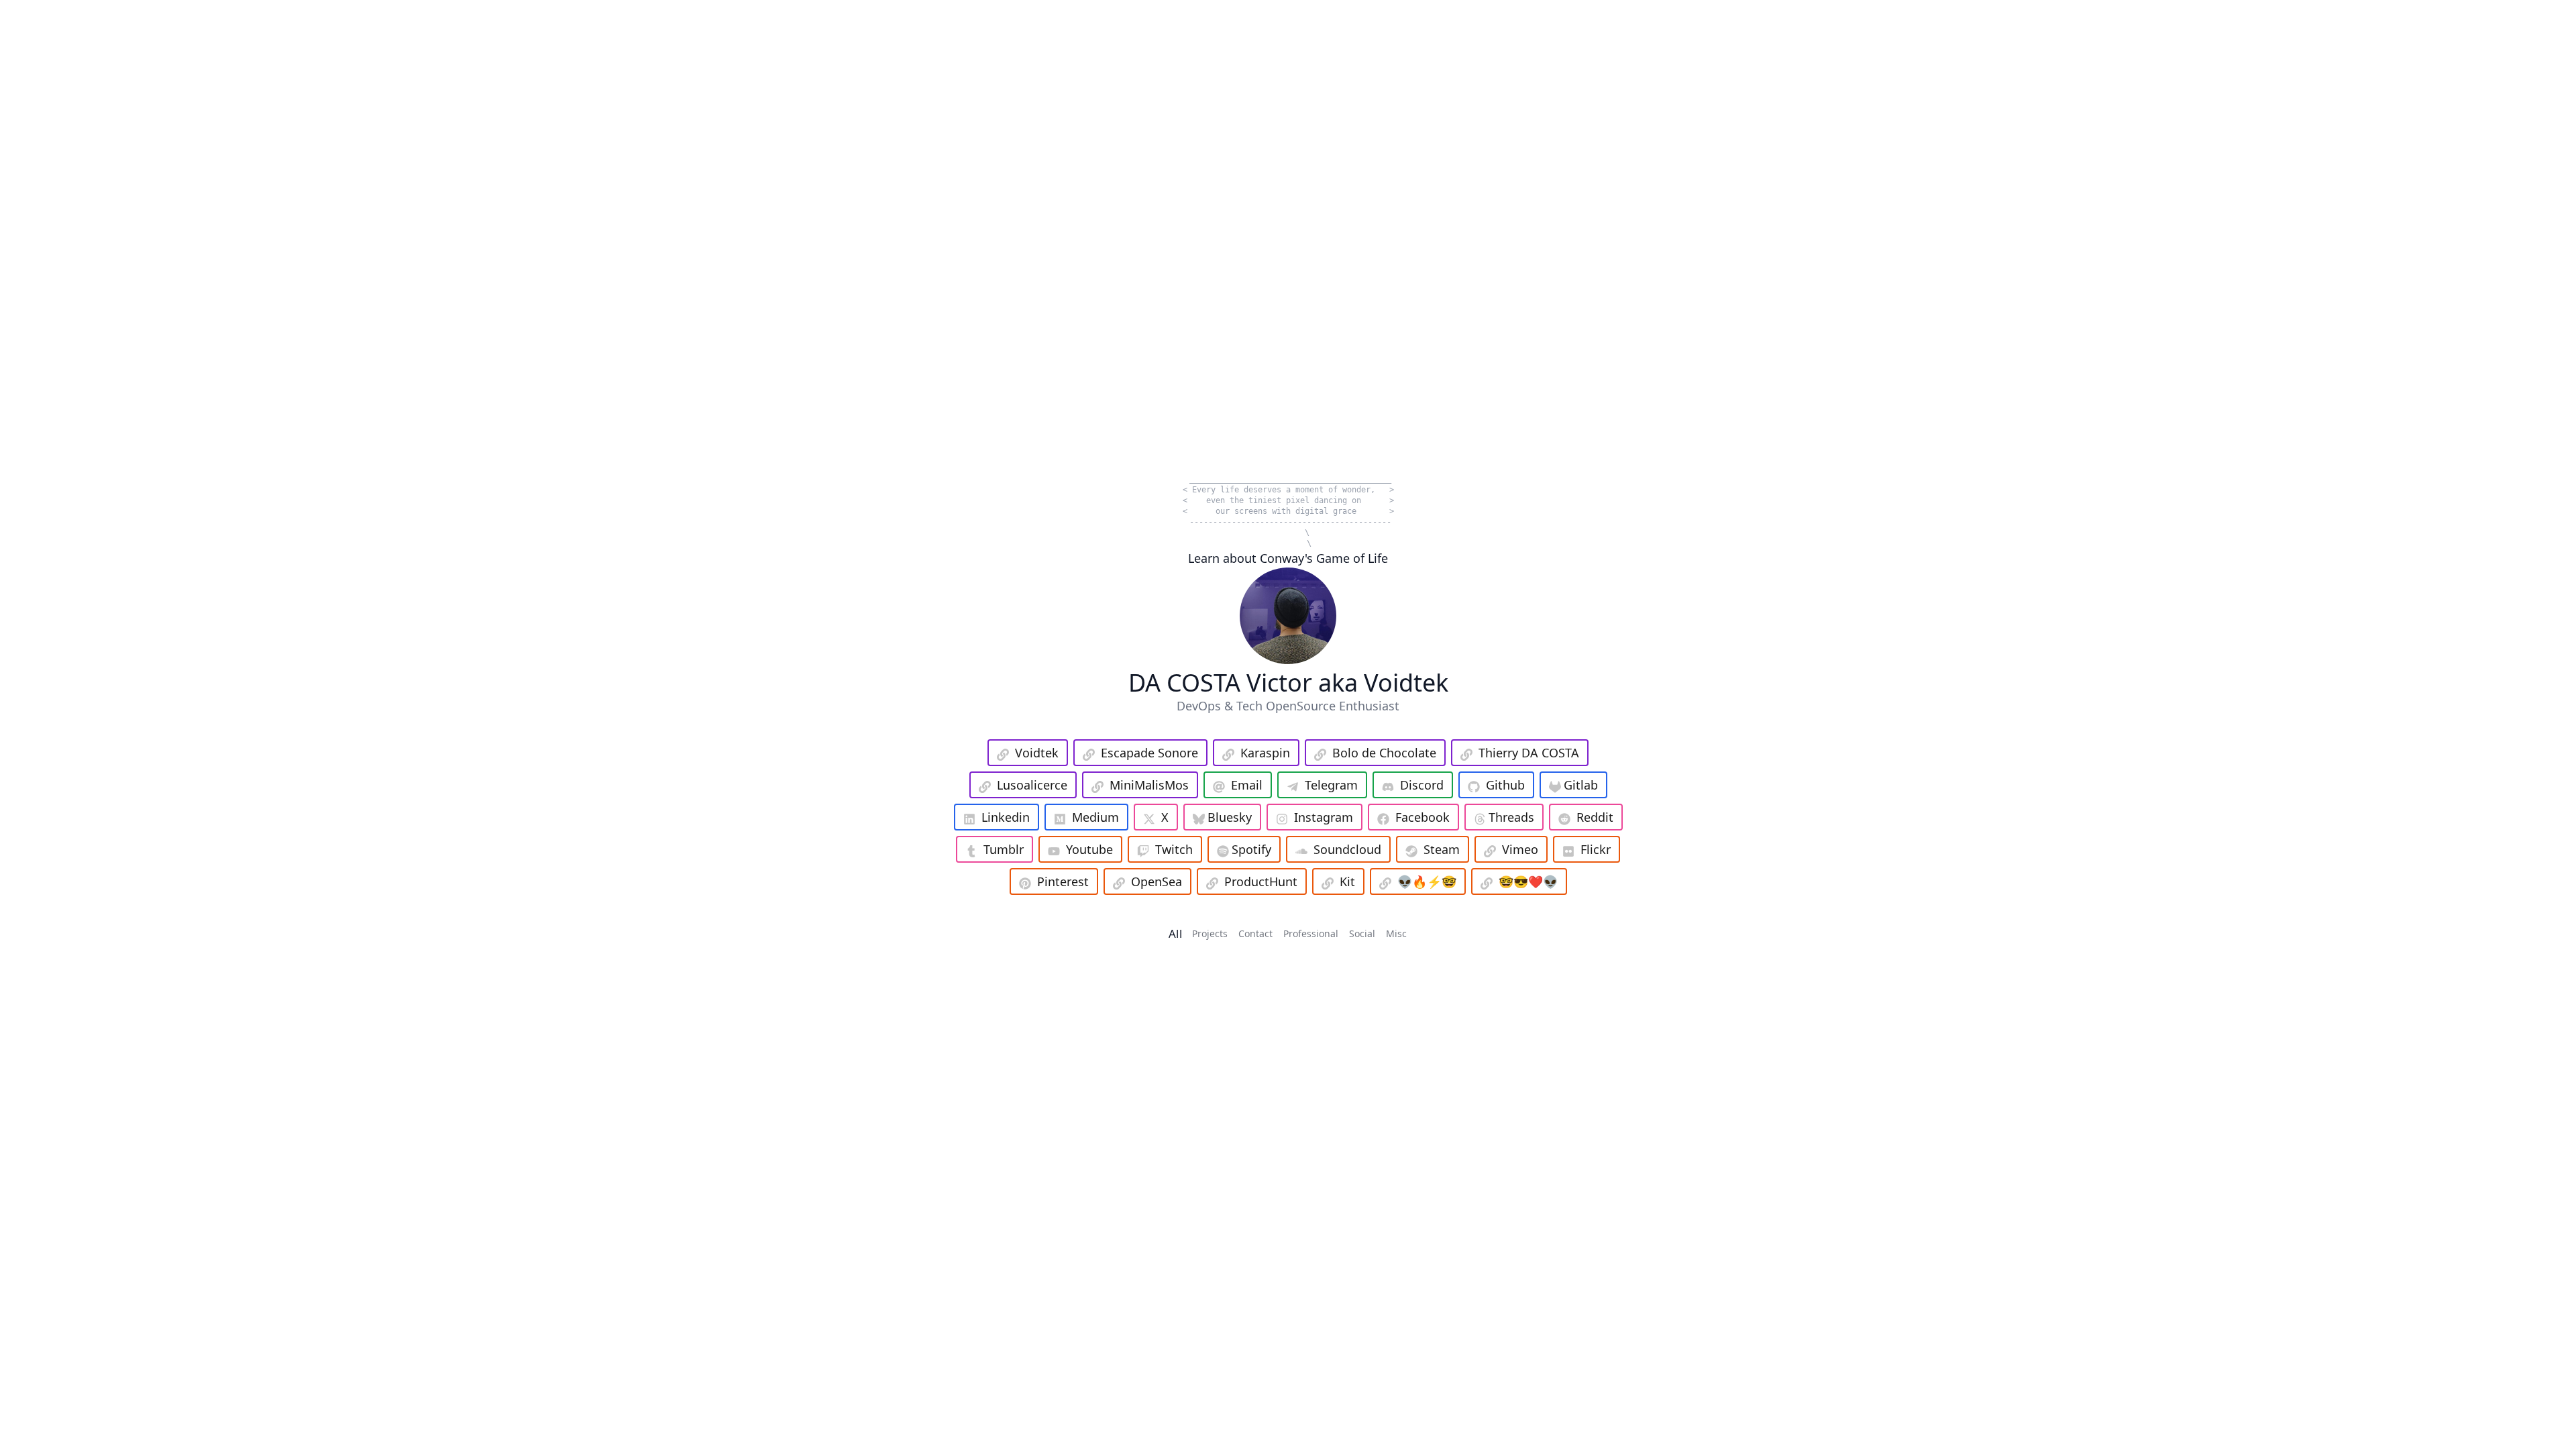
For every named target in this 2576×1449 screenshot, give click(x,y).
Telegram (1331, 785)
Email (1247, 785)
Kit (1347, 881)
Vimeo (1520, 849)
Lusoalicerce (1032, 785)
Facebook (1423, 817)
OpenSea (1157, 881)
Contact (1255, 933)
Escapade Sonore (1149, 753)
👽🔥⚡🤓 (1427, 881)
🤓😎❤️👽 (1528, 881)
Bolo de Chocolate (1384, 753)
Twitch (1174, 849)
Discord (1422, 785)
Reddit (1595, 817)
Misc (1396, 933)
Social (1362, 933)
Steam (1442, 849)
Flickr (1596, 849)
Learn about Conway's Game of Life (1288, 558)
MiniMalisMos (1149, 785)
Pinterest (1063, 881)
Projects (1210, 933)
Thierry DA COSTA (1529, 753)
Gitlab (1581, 785)
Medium (1095, 817)
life (1230, 490)
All (1175, 933)
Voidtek (1037, 753)
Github (1505, 785)
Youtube (1089, 849)
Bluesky (1230, 817)
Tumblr (1004, 849)
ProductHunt (1261, 881)
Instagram (1324, 817)
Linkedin (1006, 817)
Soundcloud (1347, 849)
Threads (1511, 817)
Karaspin (1265, 753)
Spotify (1251, 849)
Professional (1311, 933)
